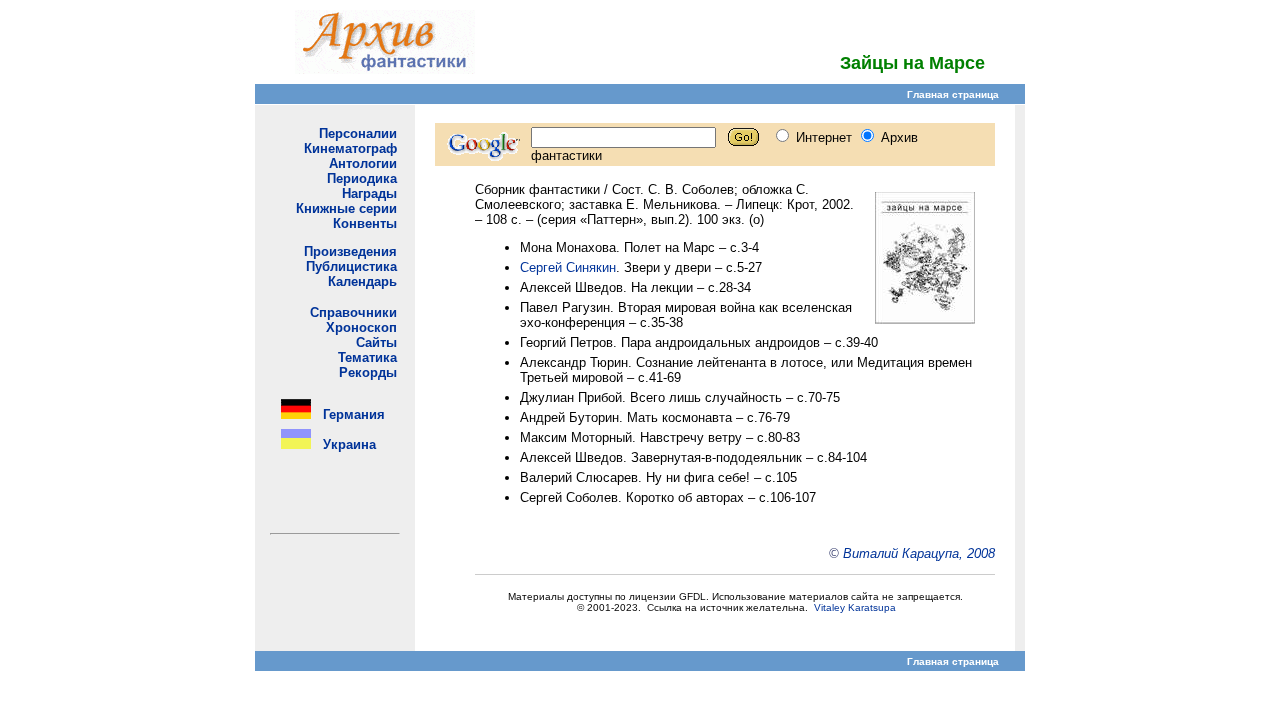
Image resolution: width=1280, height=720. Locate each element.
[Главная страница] (385, 68)
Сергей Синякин (568, 267)
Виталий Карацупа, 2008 (919, 553)
